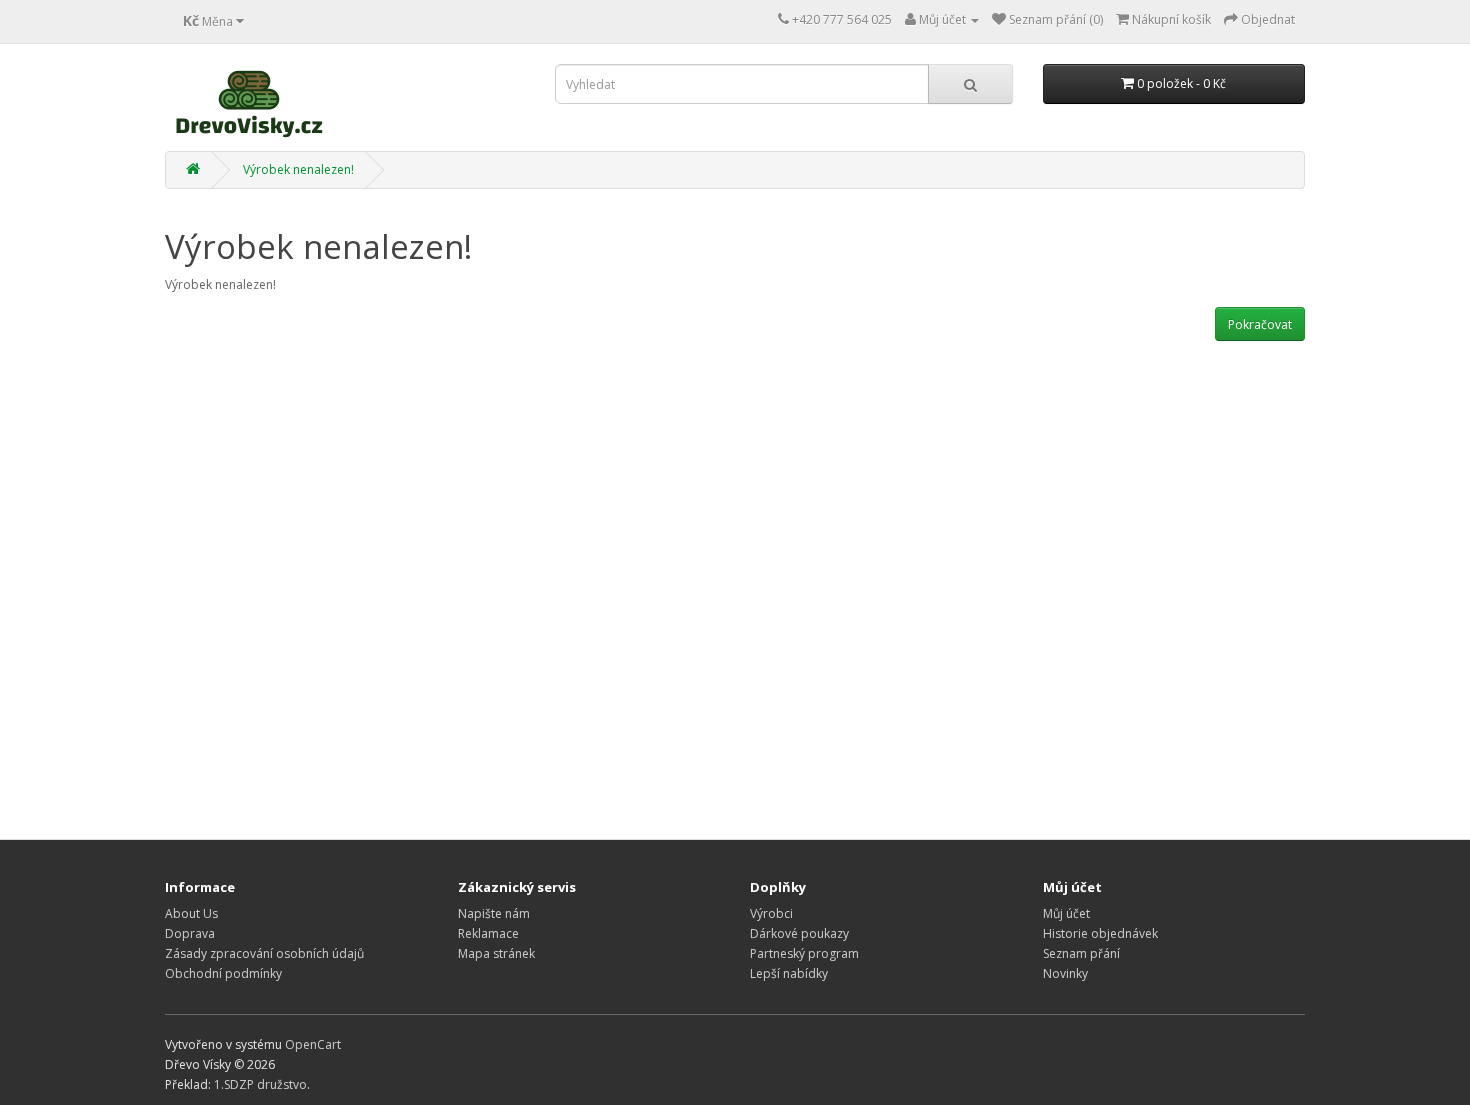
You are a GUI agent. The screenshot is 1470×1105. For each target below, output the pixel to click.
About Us (191, 913)
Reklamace (488, 933)
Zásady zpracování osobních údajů (264, 953)
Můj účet (1066, 913)
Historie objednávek (1100, 933)
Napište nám (494, 913)
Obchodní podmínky (223, 973)
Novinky (1065, 973)
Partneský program (804, 953)
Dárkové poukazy (799, 933)
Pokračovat (1260, 324)
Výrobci (771, 913)
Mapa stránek (496, 953)
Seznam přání (1081, 953)
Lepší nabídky (789, 973)
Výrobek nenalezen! (298, 169)
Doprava (190, 933)
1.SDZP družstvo (260, 1084)
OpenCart (313, 1044)
